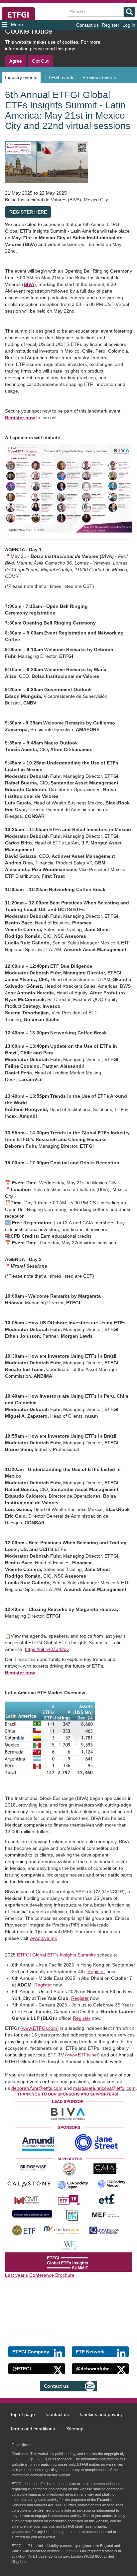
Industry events (21, 77)
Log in (129, 25)
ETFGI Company (31, 2352)
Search (130, 12)
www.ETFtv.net (82, 2055)
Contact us (87, 25)
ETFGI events (60, 77)
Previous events (99, 77)
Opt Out (40, 61)
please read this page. (53, 49)
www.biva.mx (43, 1938)
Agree (16, 61)
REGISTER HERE (28, 212)
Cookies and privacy (101, 2414)
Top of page (22, 2414)
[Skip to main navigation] (22, 25)
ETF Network (90, 2352)
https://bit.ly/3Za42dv (47, 1649)
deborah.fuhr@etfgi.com (37, 2088)
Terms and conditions (32, 2429)
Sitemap (75, 2429)
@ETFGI (22, 2369)
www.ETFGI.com (40, 2028)
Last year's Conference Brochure (40, 2275)
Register (111, 25)
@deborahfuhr (92, 2369)
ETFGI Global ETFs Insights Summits (56, 1955)
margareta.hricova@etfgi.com (104, 2088)
